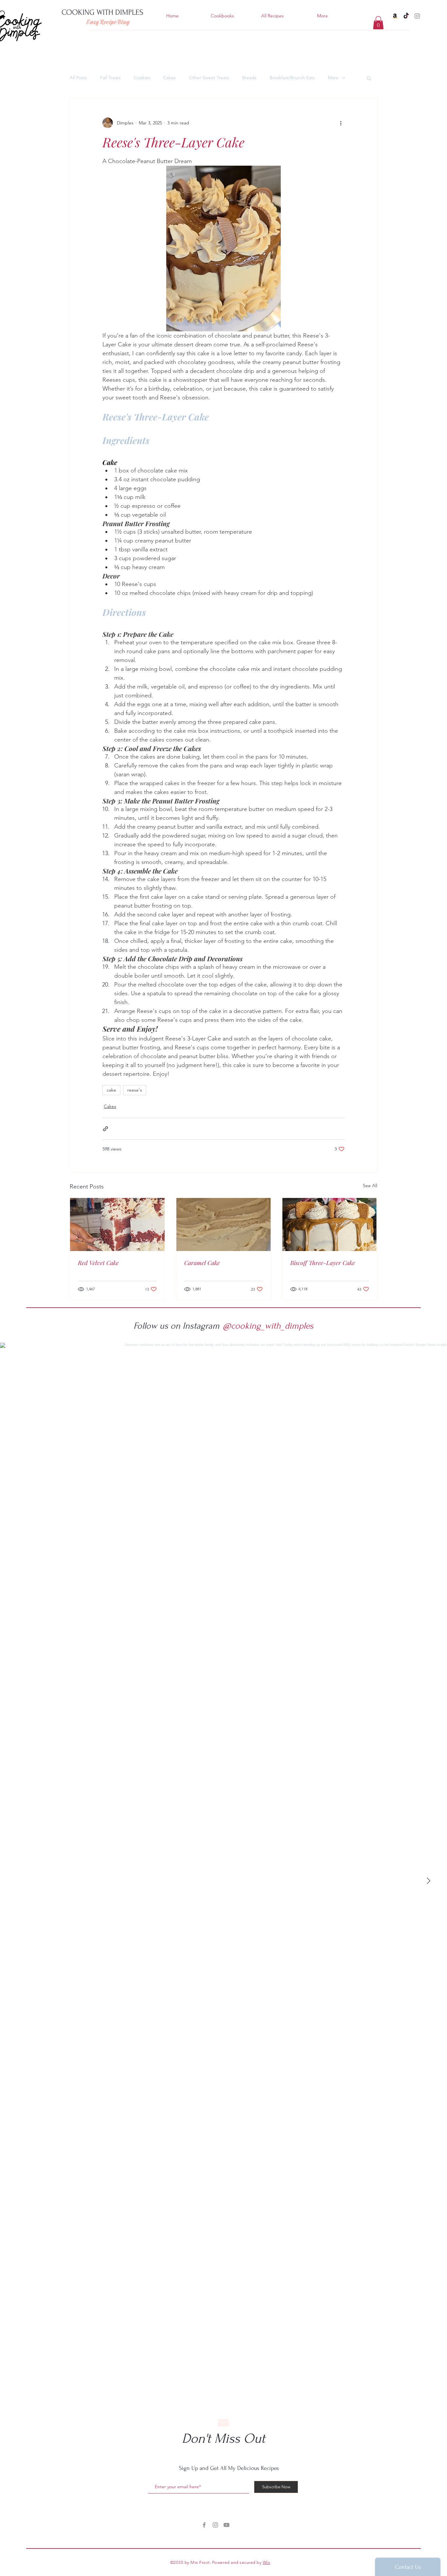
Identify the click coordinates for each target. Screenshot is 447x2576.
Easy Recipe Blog (108, 22)
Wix (267, 2562)
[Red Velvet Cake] (117, 1224)
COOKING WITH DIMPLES (102, 12)
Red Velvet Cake (98, 1263)
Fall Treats (110, 78)
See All (370, 1186)
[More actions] (341, 123)
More (333, 78)
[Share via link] (106, 1129)
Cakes (170, 78)
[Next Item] (428, 1881)
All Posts (78, 78)
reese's (135, 1090)
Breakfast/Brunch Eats (292, 78)
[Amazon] (395, 16)
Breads (249, 78)
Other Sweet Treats (209, 78)
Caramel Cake (202, 1263)
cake (111, 1090)
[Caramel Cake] (224, 1224)
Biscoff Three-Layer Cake (323, 1263)
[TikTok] (406, 16)
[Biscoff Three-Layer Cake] (330, 1224)
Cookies (142, 78)
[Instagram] (417, 16)
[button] (378, 23)
